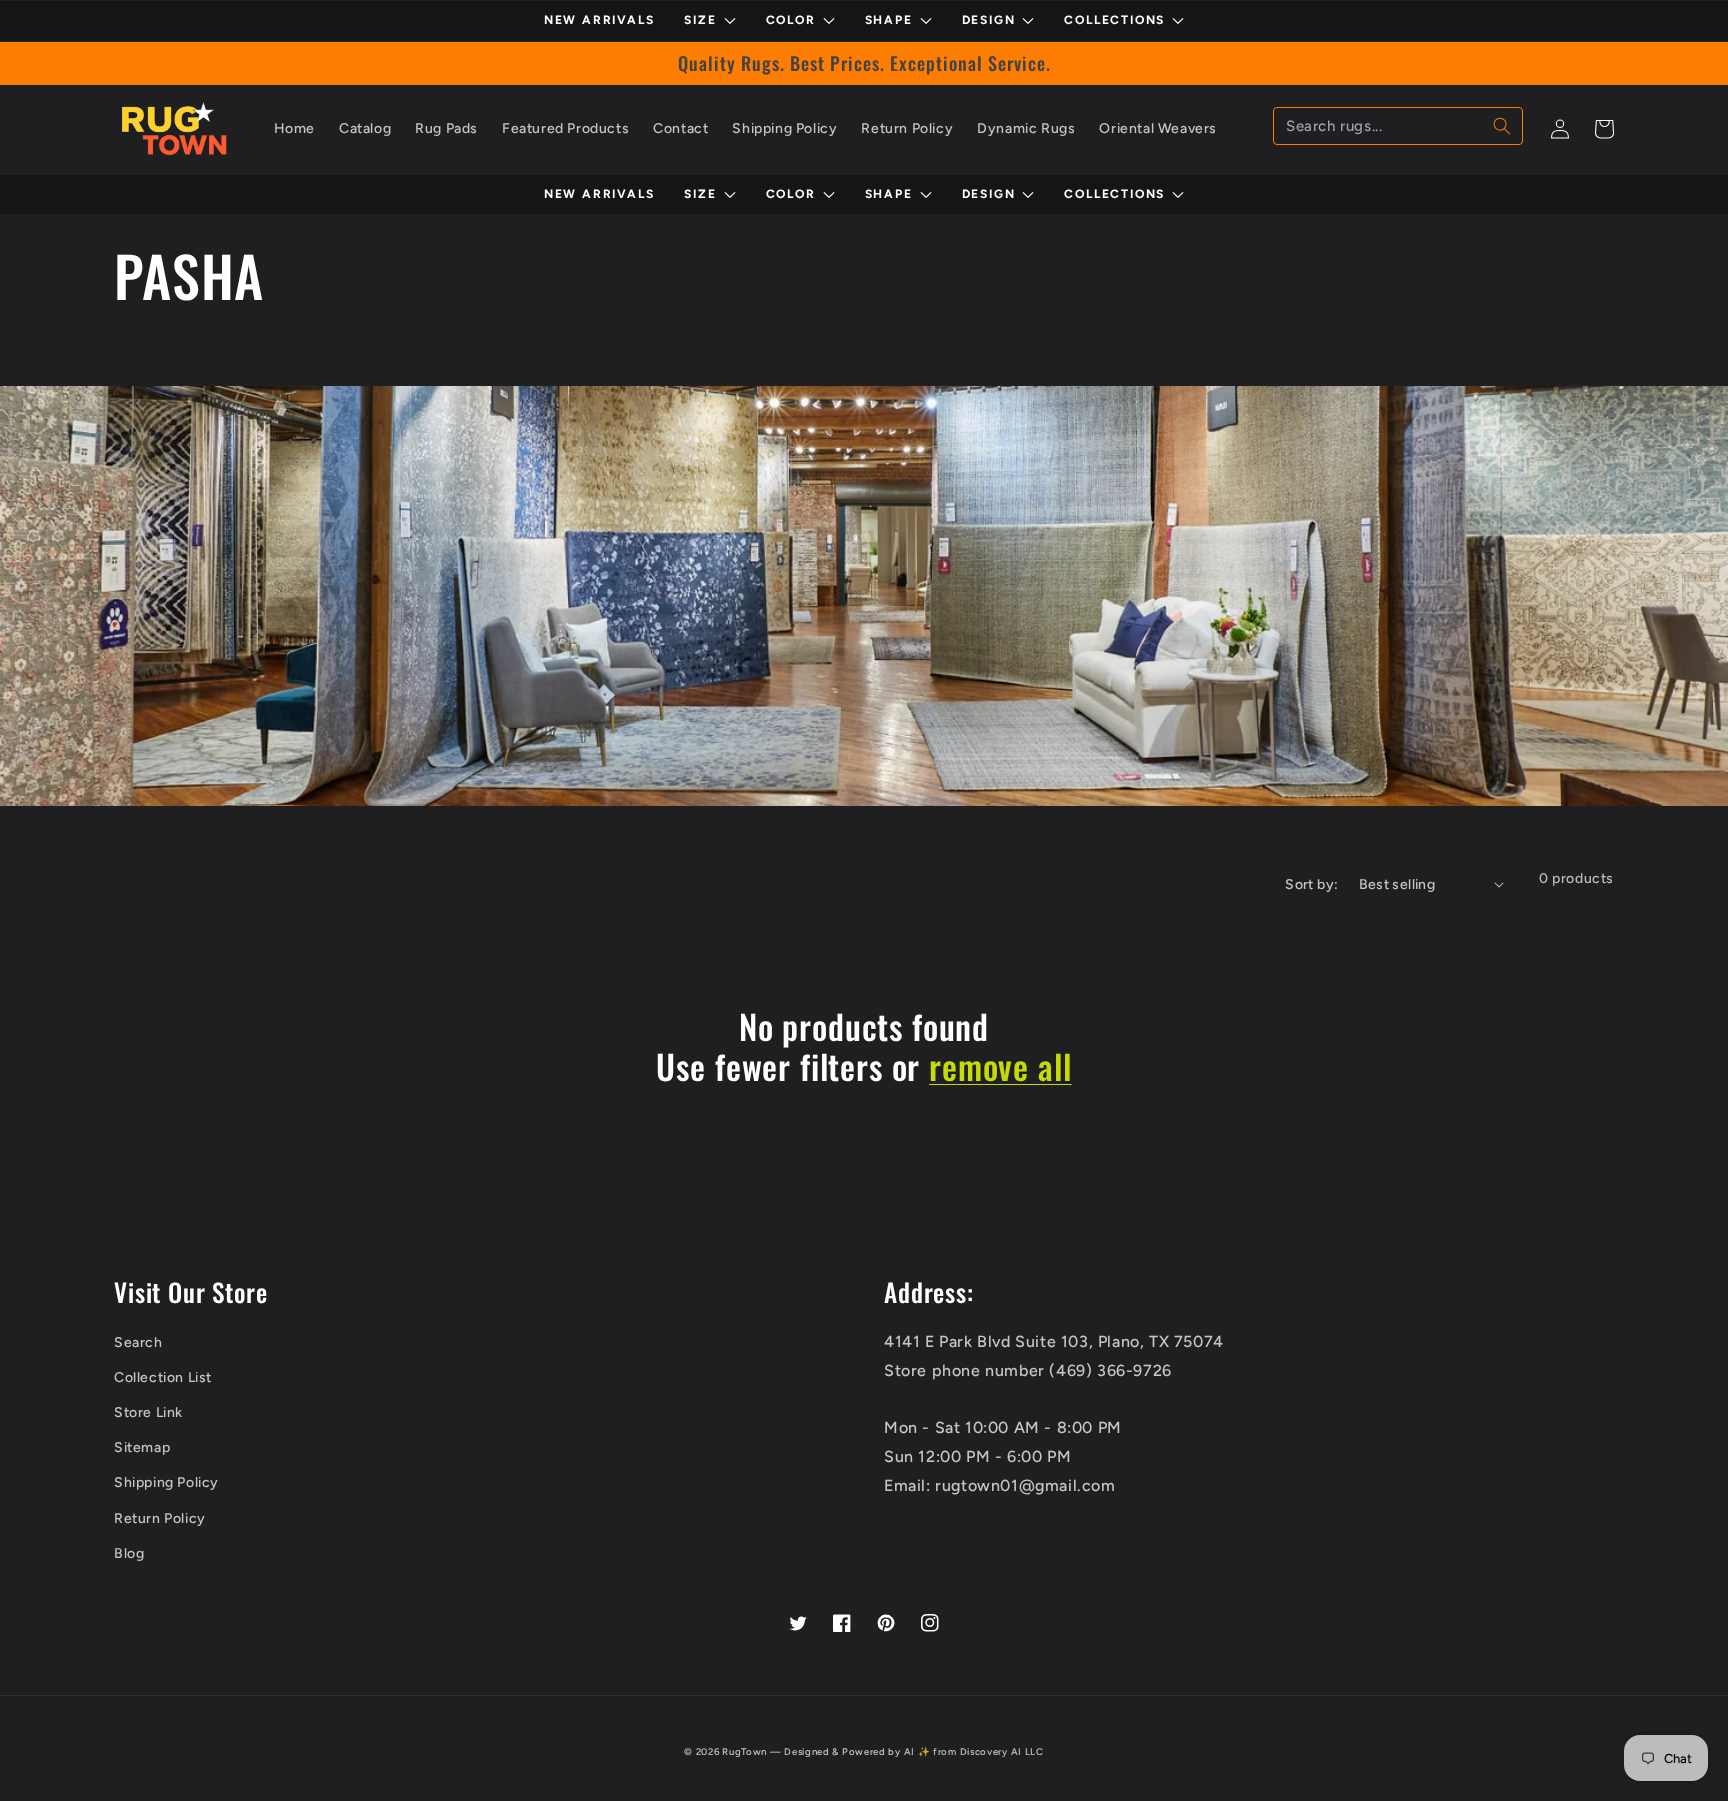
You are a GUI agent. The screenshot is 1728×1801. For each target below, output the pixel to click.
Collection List (163, 1377)
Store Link (148, 1412)
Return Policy (160, 1518)
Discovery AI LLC (1002, 1751)
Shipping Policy (166, 1482)
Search (138, 1342)
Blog (129, 1553)
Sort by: (1311, 884)
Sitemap (142, 1447)
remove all (1000, 1066)
